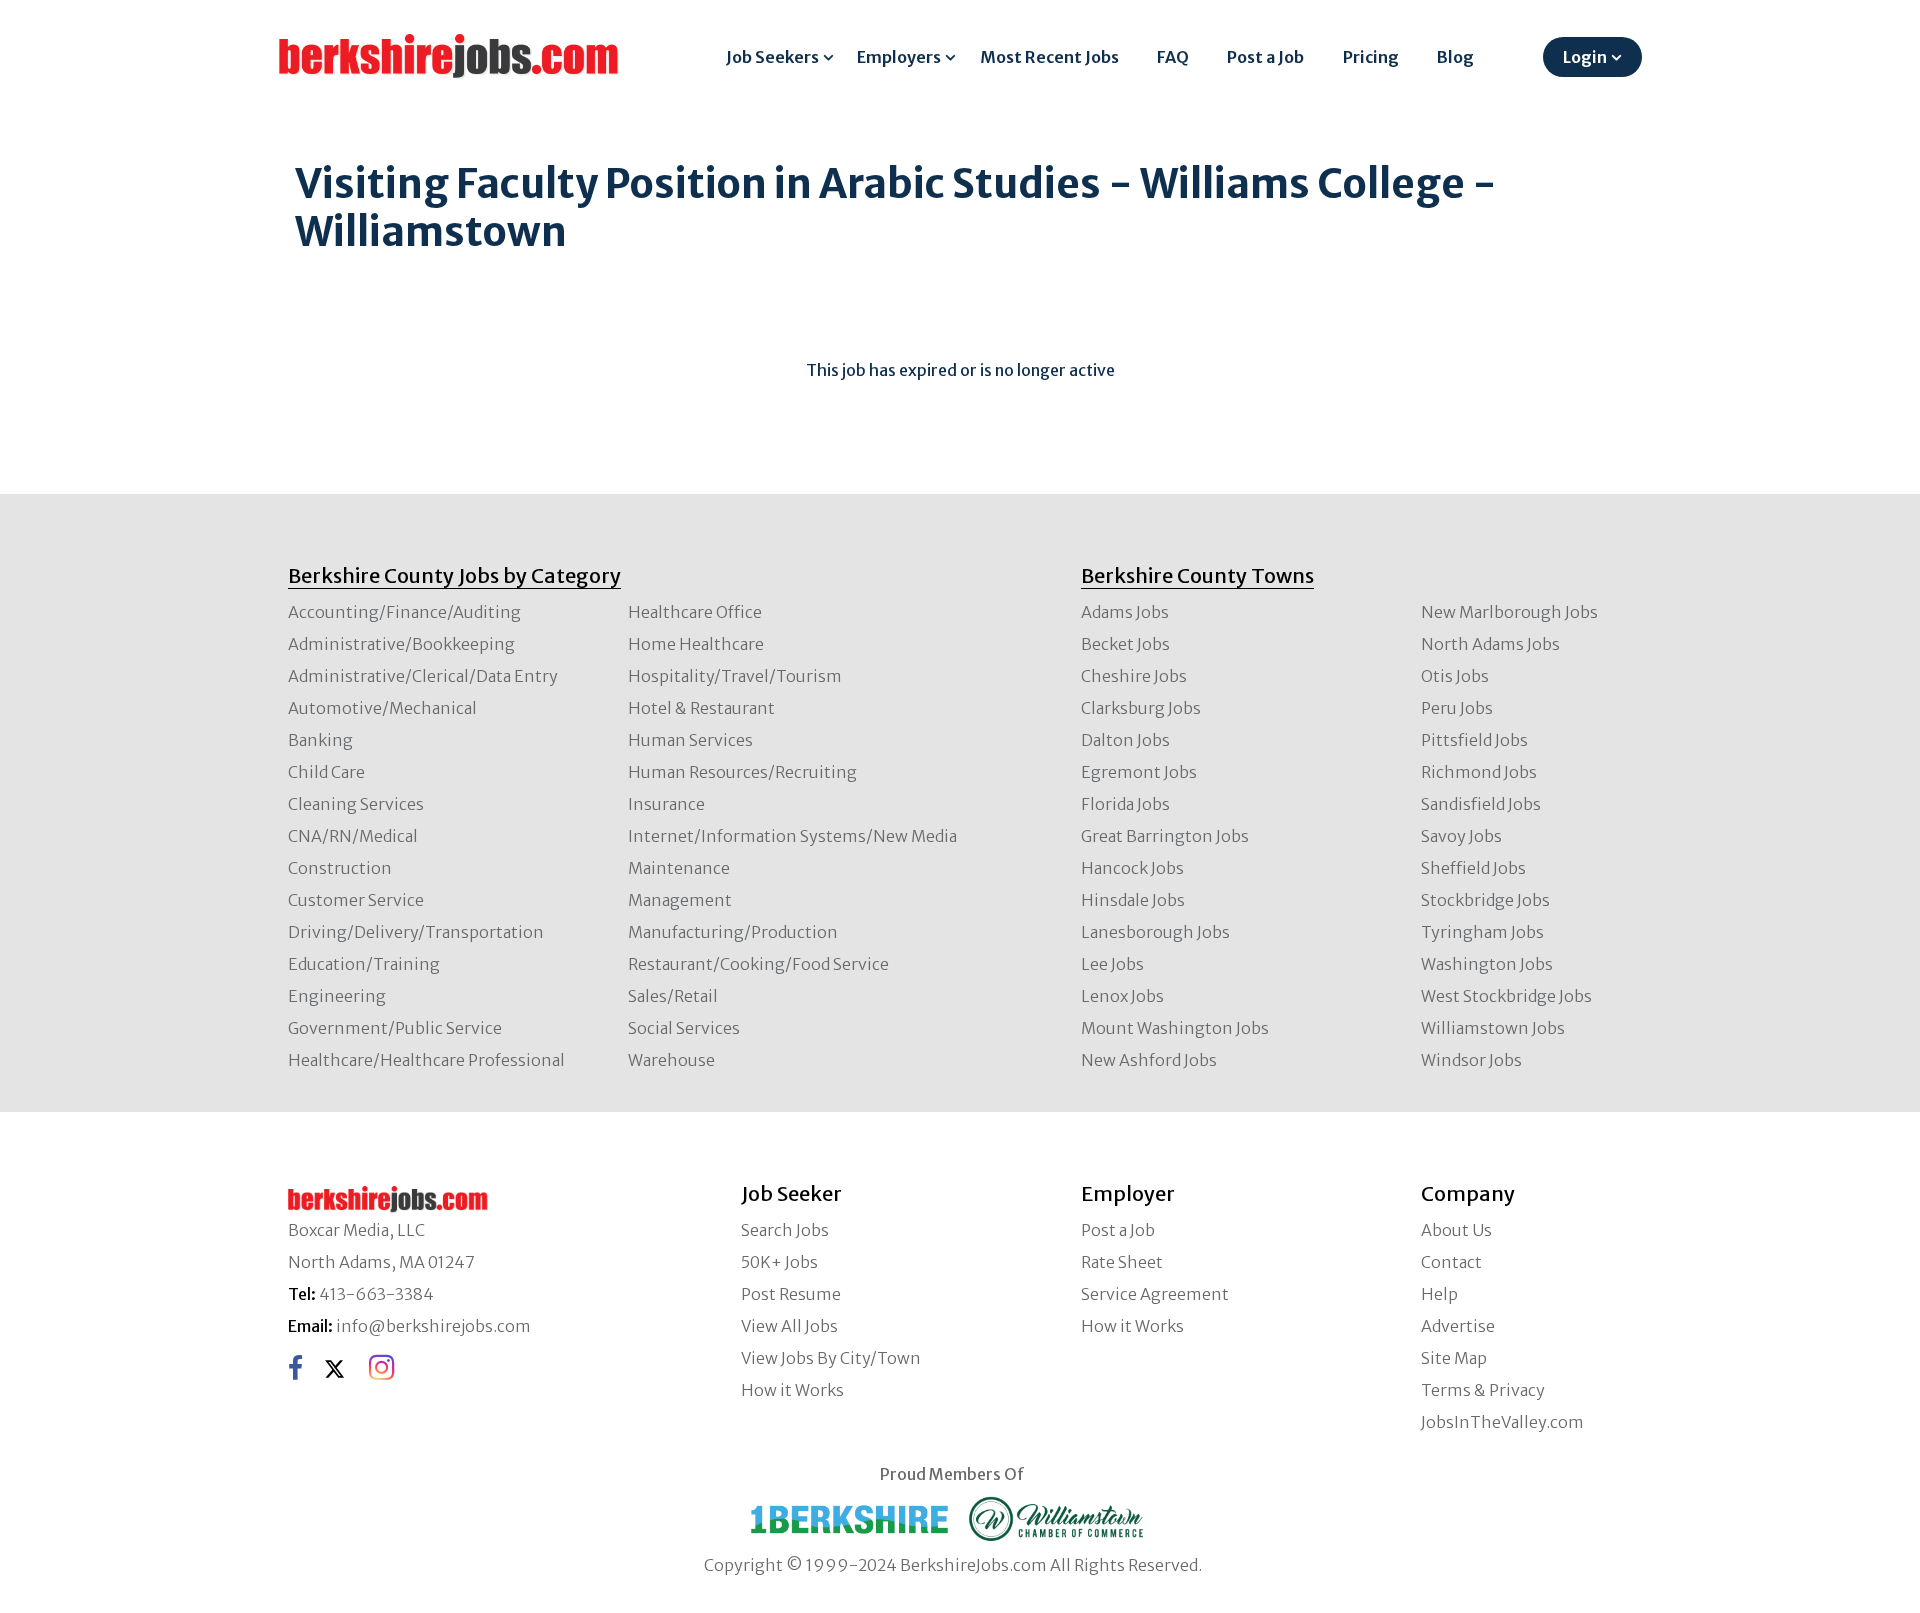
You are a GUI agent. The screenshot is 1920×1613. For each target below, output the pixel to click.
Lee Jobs (1112, 964)
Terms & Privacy (1483, 1390)
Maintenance (679, 868)
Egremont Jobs (1139, 772)
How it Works (792, 1390)
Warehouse (671, 1060)
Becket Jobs (1125, 644)
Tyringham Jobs (1482, 932)
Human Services (690, 740)
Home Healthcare (696, 644)
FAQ (1173, 57)
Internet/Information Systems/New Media (792, 836)
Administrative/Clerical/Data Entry (423, 676)
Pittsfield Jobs (1474, 740)
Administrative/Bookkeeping (401, 644)
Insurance (666, 804)
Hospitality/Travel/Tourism (735, 676)
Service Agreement (1155, 1294)
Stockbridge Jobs (1485, 900)
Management (680, 900)
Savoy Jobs (1461, 836)
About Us (1456, 1230)
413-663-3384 (376, 1294)
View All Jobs (789, 1326)
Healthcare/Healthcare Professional (426, 1060)
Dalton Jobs (1125, 740)
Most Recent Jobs (1049, 57)
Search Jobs (785, 1230)
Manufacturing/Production (733, 932)
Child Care (326, 772)
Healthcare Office (695, 612)
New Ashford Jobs (1149, 1060)
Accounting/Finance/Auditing (404, 612)
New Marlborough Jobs (1509, 612)
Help (1439, 1294)
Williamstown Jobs (1493, 1028)
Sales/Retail (673, 996)
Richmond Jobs (1479, 772)
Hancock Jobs (1132, 868)
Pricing (1371, 57)
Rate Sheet (1122, 1262)
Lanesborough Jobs (1155, 932)
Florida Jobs (1125, 804)
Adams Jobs (1125, 612)
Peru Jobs (1457, 708)
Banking (320, 740)
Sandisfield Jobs (1481, 804)
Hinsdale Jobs (1133, 900)
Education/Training (364, 964)
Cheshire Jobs (1134, 676)
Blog (1455, 57)
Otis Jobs (1455, 676)
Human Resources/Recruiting (742, 772)
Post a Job (1265, 57)
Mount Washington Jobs (1175, 1028)
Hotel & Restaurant (701, 708)
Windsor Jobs (1471, 1060)
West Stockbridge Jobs (1506, 996)
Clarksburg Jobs (1141, 708)
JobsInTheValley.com (1502, 1422)
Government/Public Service (395, 1028)
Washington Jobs (1487, 964)
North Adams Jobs (1490, 644)
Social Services (684, 1028)
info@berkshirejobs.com (433, 1326)
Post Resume (791, 1294)
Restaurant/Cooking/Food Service (758, 964)
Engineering (337, 996)
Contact (1451, 1262)
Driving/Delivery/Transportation (416, 932)
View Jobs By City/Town (831, 1358)
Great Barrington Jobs (1165, 836)
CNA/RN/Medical (353, 836)
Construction (340, 868)
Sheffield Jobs (1473, 868)
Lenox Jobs (1122, 996)
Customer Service (356, 900)
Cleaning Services (356, 804)
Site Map (1454, 1358)
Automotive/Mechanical (382, 708)
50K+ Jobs (779, 1262)
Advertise (1458, 1326)
